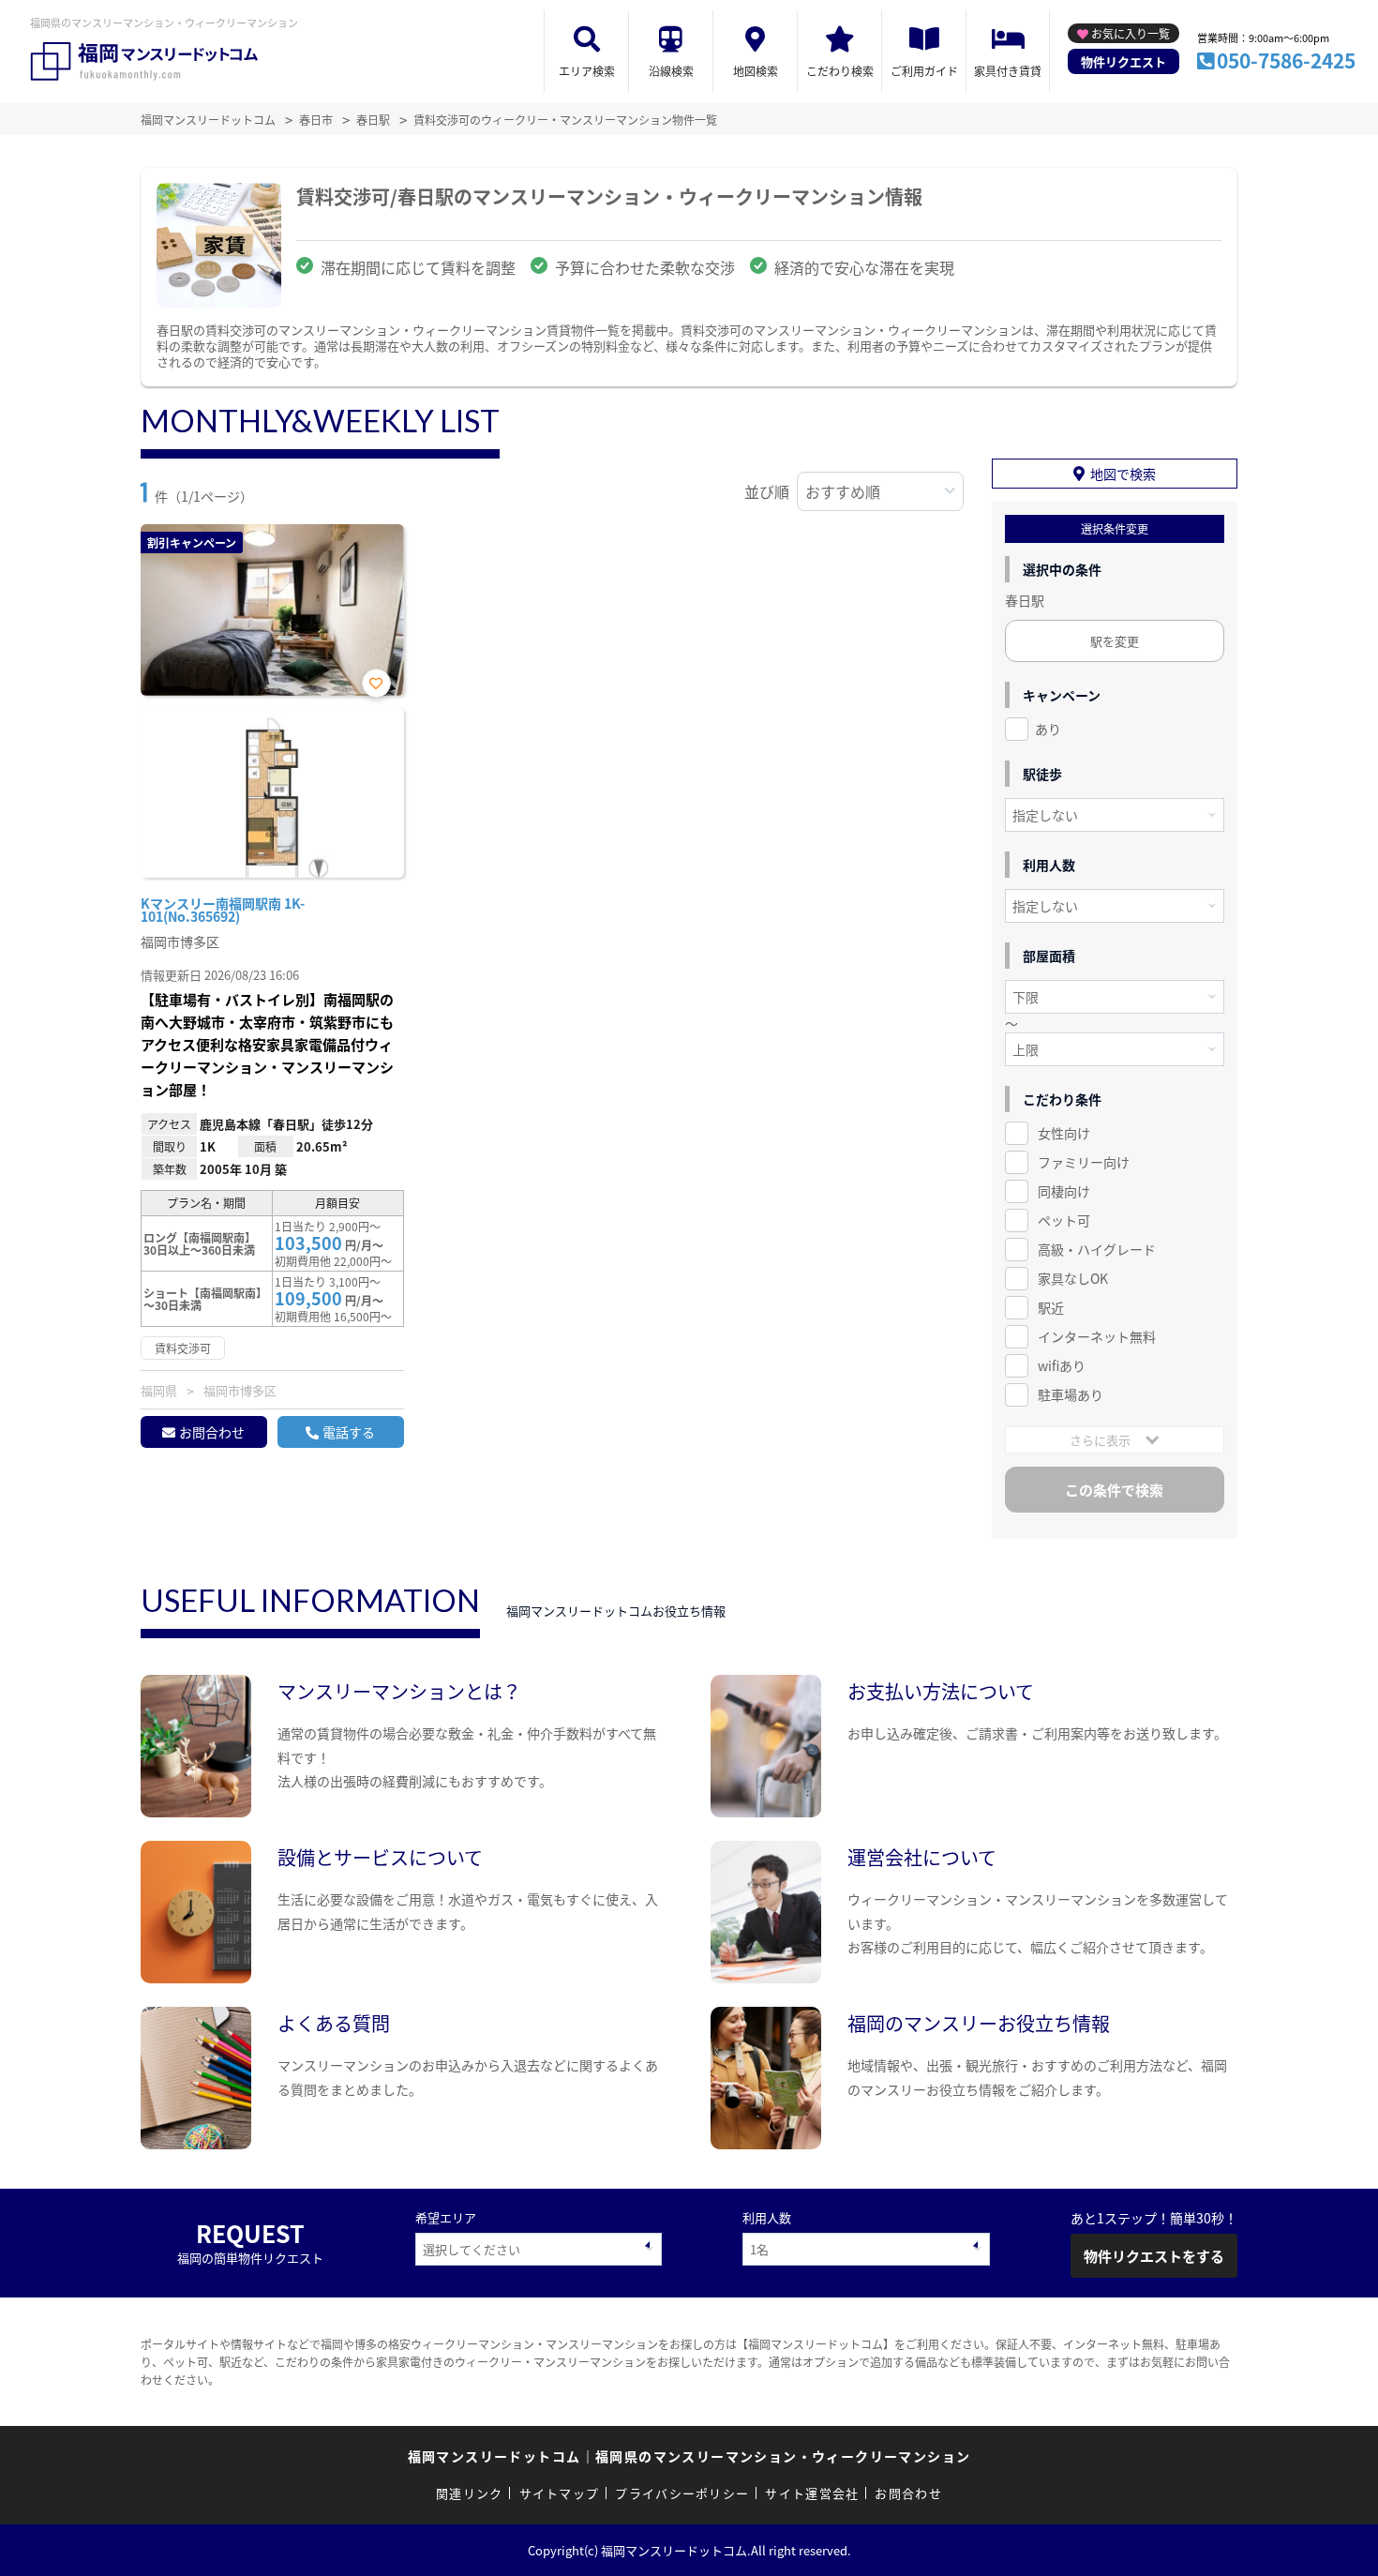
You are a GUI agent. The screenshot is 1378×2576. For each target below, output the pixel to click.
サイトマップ (560, 2493)
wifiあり (1062, 1365)
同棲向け (1064, 1191)
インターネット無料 (1097, 1336)
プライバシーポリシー (682, 2493)
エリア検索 (587, 71)
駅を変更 (1115, 641)
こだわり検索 (840, 71)
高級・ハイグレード (1097, 1249)
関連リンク (470, 2493)
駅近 (1051, 1307)
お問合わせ (212, 1432)
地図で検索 (1123, 474)
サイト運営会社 (812, 2493)
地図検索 (756, 71)
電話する (349, 1432)
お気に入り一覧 (1131, 33)
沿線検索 (671, 71)
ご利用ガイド (924, 71)
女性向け (1064, 1133)
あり (1048, 729)
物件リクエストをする (1154, 2256)
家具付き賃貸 (1008, 71)
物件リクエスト (1123, 61)
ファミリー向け (1084, 1162)
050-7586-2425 (1286, 60)
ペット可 (1064, 1220)
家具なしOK (1073, 1278)
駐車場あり (1071, 1394)
